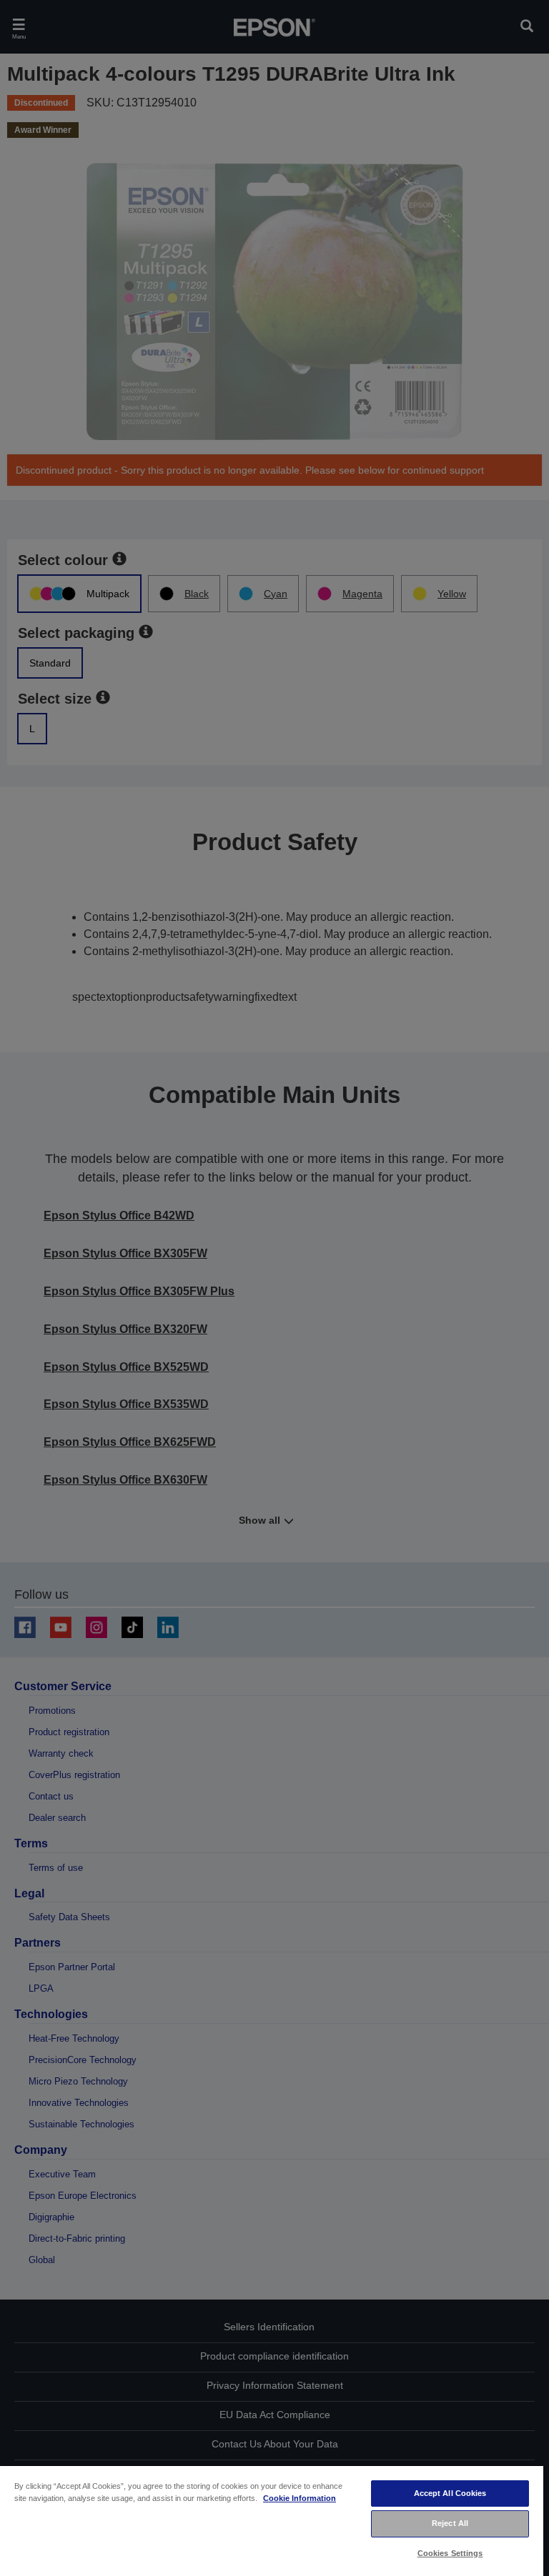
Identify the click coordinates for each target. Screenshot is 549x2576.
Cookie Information (300, 2498)
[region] (272, 2520)
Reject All (450, 2523)
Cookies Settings (450, 2553)
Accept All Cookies (450, 2493)
